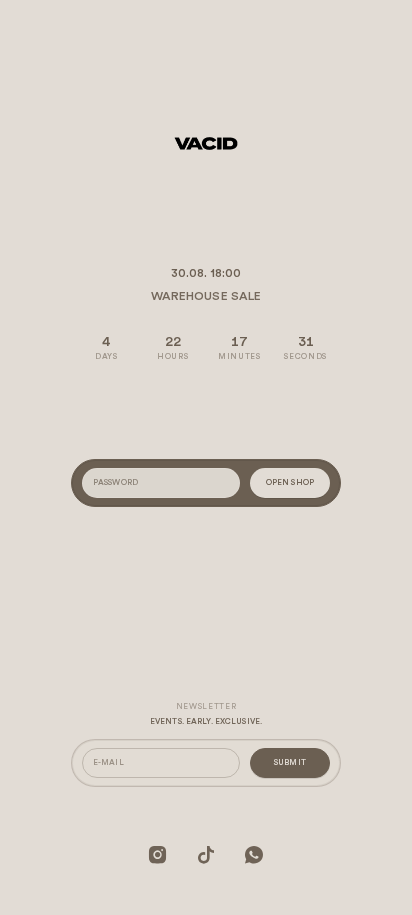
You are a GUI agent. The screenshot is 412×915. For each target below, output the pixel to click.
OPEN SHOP (290, 483)
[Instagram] (158, 854)
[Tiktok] (206, 854)
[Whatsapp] (254, 854)
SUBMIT (290, 763)
